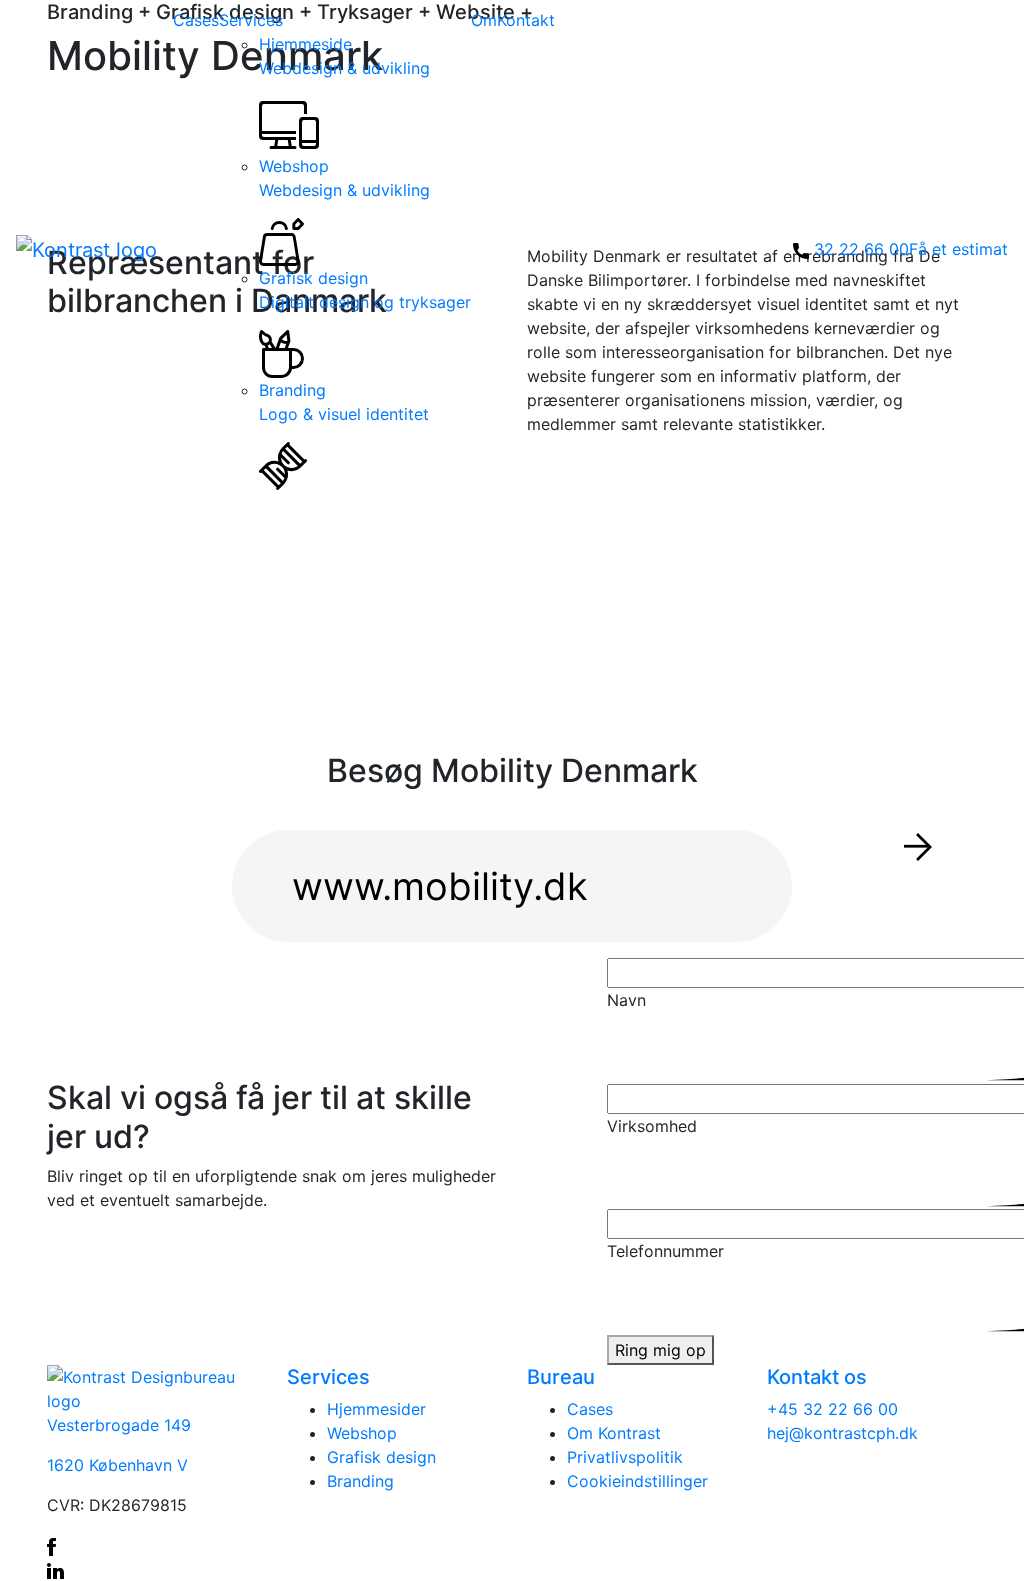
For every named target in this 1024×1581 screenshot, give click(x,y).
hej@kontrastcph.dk (842, 1433)
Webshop (344, 178)
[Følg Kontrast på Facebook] (152, 1545)
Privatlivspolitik (625, 1457)
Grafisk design (365, 290)
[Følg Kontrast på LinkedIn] (152, 1569)
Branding (344, 402)
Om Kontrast (614, 1433)
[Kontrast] (86, 249)
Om (484, 20)
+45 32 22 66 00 (832, 1409)
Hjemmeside (344, 56)
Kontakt (526, 20)
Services (251, 20)
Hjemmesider (376, 1409)
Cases (196, 20)
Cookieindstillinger (637, 1481)
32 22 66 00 (861, 249)
